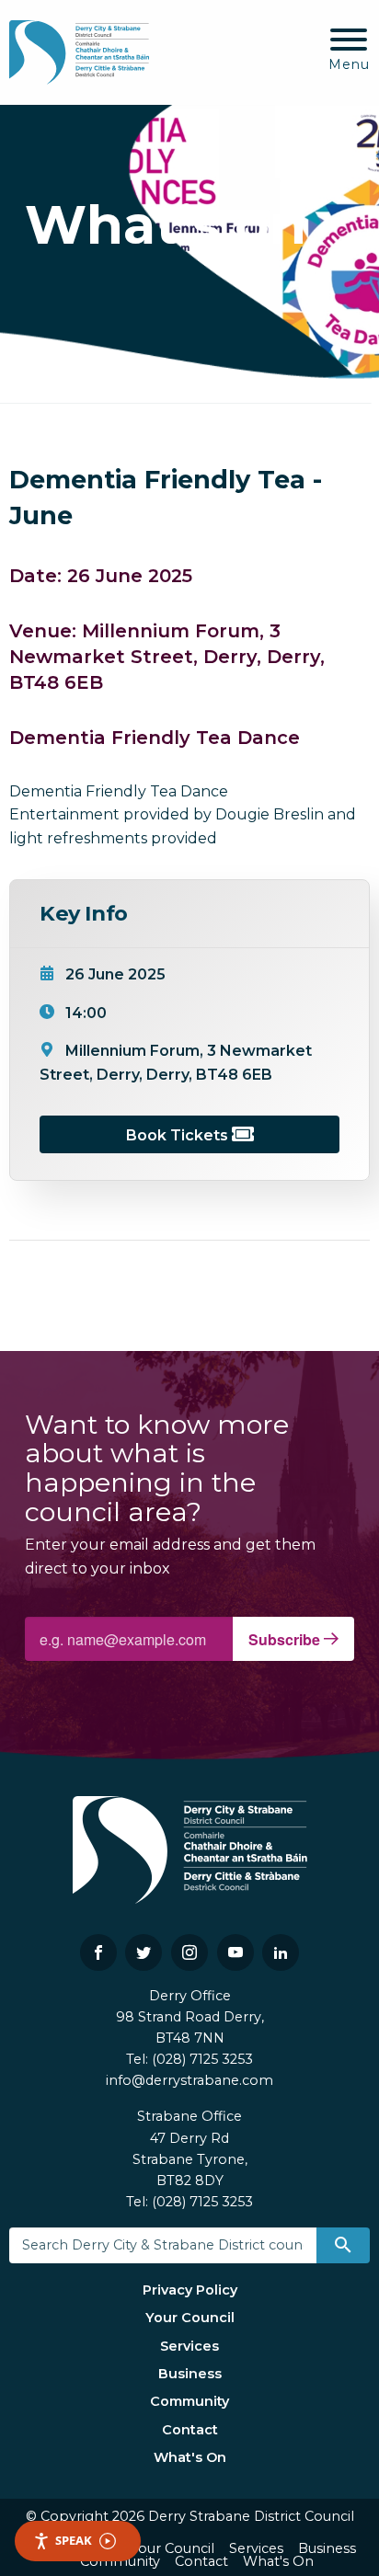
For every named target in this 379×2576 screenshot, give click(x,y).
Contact (190, 2430)
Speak (74, 2540)
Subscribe (286, 1639)
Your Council (190, 2318)
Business (190, 2374)
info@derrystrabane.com (189, 2080)
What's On (190, 2457)
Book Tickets (179, 1135)
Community (189, 2401)
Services (189, 2346)
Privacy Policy (190, 2290)
